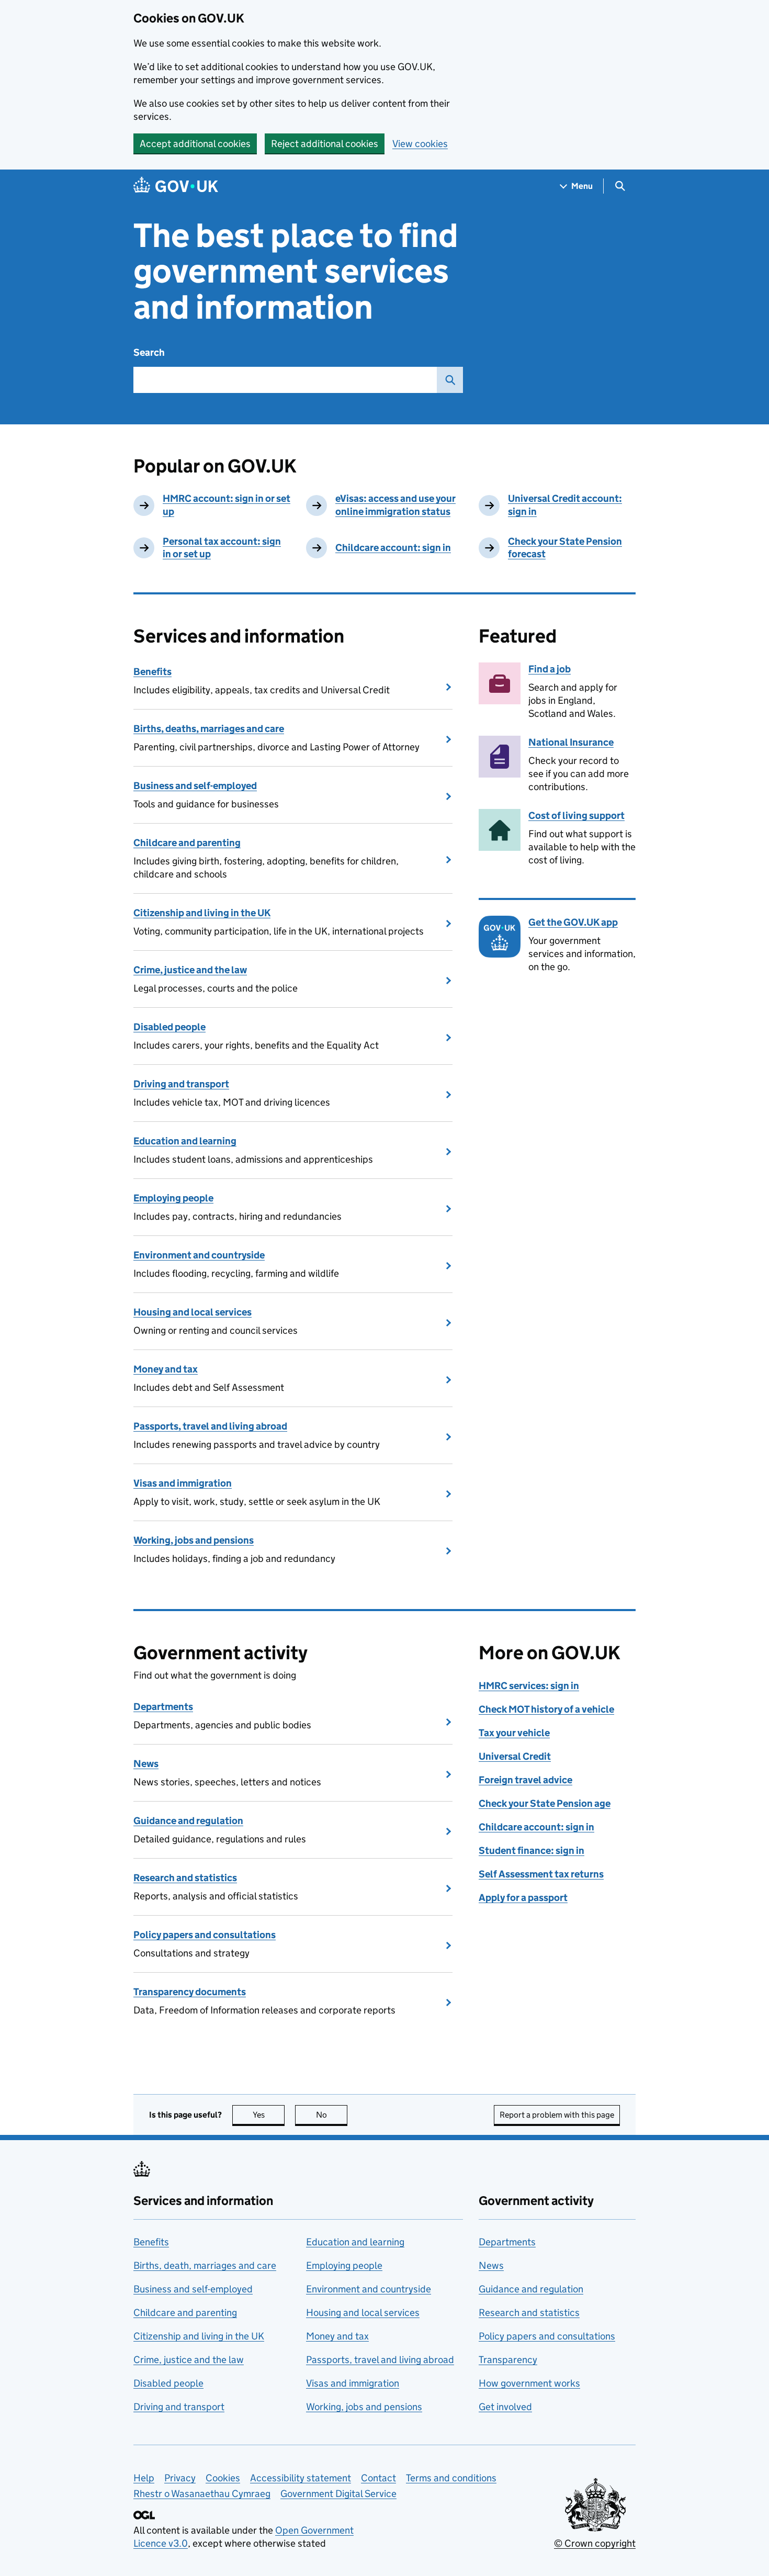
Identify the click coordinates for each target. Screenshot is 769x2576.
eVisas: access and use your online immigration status (395, 505)
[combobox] (285, 380)
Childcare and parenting (187, 843)
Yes (269, 2115)
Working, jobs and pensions (194, 1540)
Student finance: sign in (531, 1851)
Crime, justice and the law (190, 970)
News (146, 1764)
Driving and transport (181, 1084)
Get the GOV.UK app (573, 922)
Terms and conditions (451, 2478)
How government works (529, 2383)
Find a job (550, 669)
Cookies (223, 2478)
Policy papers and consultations (205, 1935)
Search (149, 352)
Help (144, 2478)
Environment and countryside (199, 1255)
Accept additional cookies (195, 144)
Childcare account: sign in (393, 548)
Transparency (508, 2360)
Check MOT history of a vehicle (546, 1709)
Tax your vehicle (514, 1733)
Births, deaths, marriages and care (209, 729)
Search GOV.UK (450, 380)
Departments (163, 1707)
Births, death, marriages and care (205, 2265)
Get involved (505, 2407)
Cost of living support (576, 815)
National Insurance (571, 742)
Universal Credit (515, 1756)
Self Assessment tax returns (541, 1874)
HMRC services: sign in (529, 1686)
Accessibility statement (301, 2478)
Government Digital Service (338, 2494)
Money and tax (166, 1369)
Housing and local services (193, 1312)
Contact (378, 2478)
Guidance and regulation (188, 1821)
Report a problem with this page (557, 2115)
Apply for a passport (523, 1898)
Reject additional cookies (325, 144)
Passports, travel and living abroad (210, 1426)
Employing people (173, 1198)
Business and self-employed (195, 786)
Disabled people (169, 1027)
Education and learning (185, 1141)
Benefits (152, 672)
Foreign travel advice (525, 1780)
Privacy (180, 2478)
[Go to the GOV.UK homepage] (176, 186)
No (332, 2115)
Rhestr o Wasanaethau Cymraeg (202, 2494)
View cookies (420, 144)
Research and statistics (185, 1878)
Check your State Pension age (545, 1803)
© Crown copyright (595, 2543)
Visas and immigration (183, 1483)
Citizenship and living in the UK (202, 913)
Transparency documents (190, 1992)
